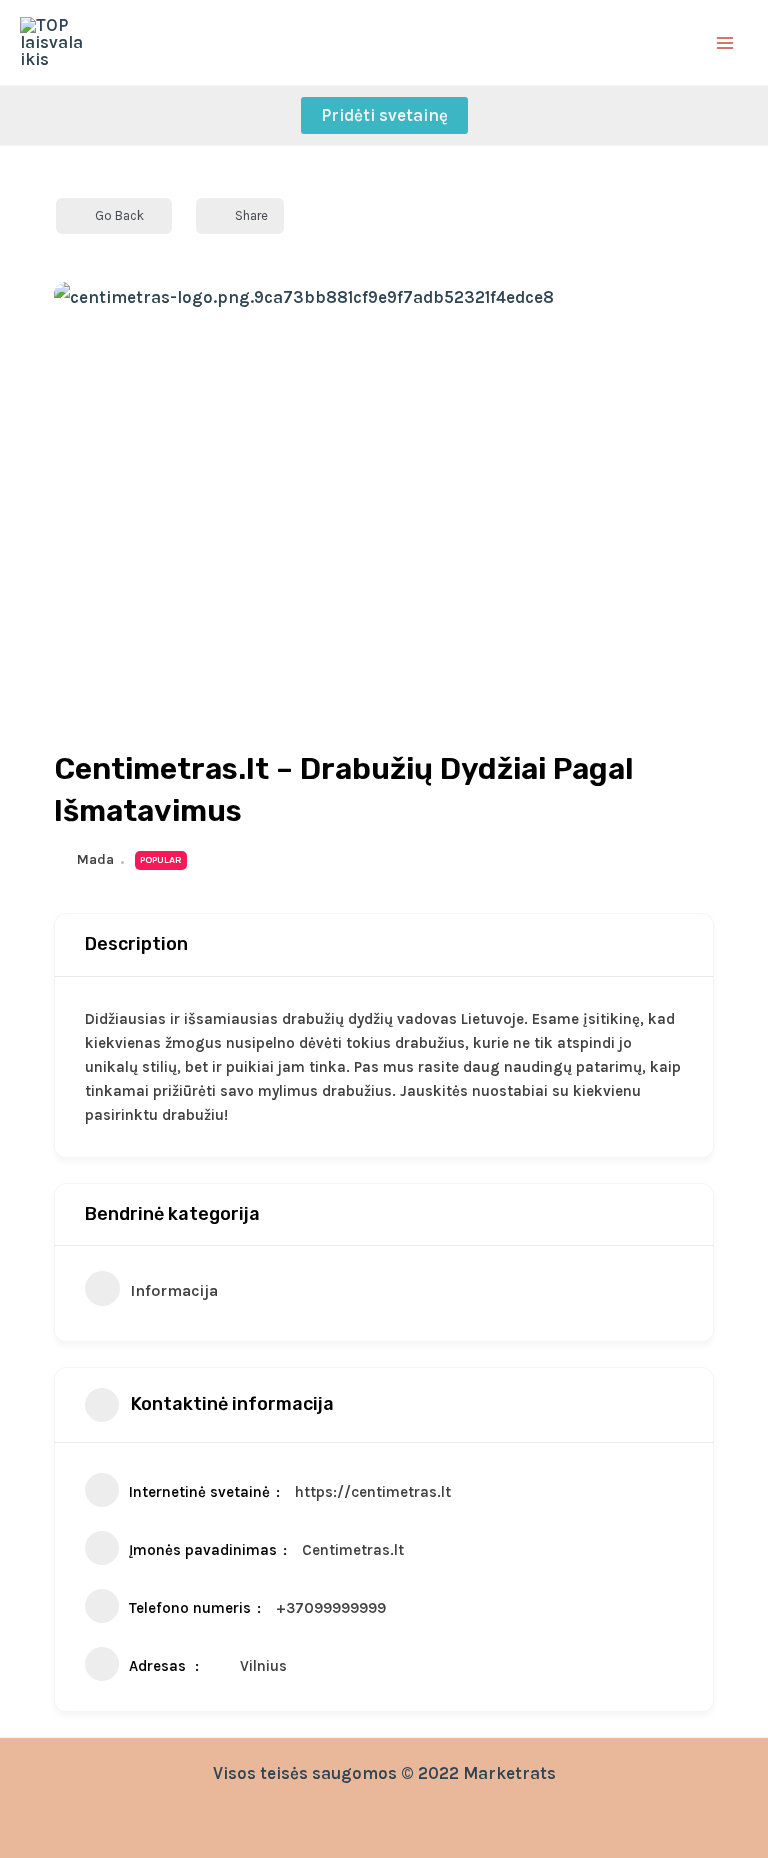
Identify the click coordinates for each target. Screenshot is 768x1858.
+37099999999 (331, 1608)
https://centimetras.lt (373, 1492)
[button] (384, 115)
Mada (95, 859)
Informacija (174, 1290)
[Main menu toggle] (726, 43)
